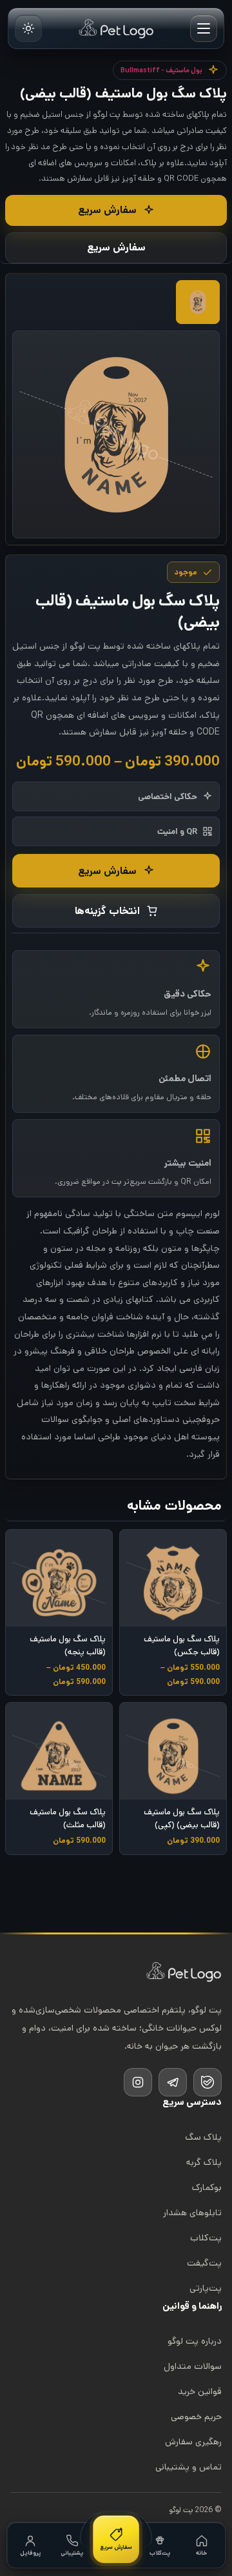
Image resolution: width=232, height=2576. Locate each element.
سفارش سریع (107, 210)
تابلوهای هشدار (192, 2213)
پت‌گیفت (204, 2263)
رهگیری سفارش (193, 2442)
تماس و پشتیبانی (188, 2467)
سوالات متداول (193, 2366)
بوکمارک (207, 2187)
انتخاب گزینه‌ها (107, 911)
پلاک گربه (204, 2162)
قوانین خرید (200, 2391)
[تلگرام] (173, 2082)
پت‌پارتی (206, 2288)
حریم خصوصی (196, 2417)
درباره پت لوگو (195, 2341)
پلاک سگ (203, 2137)
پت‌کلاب (206, 2238)
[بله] (208, 2082)
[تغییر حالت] (28, 28)
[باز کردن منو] (204, 28)
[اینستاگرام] (138, 2082)
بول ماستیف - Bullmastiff (161, 70)
